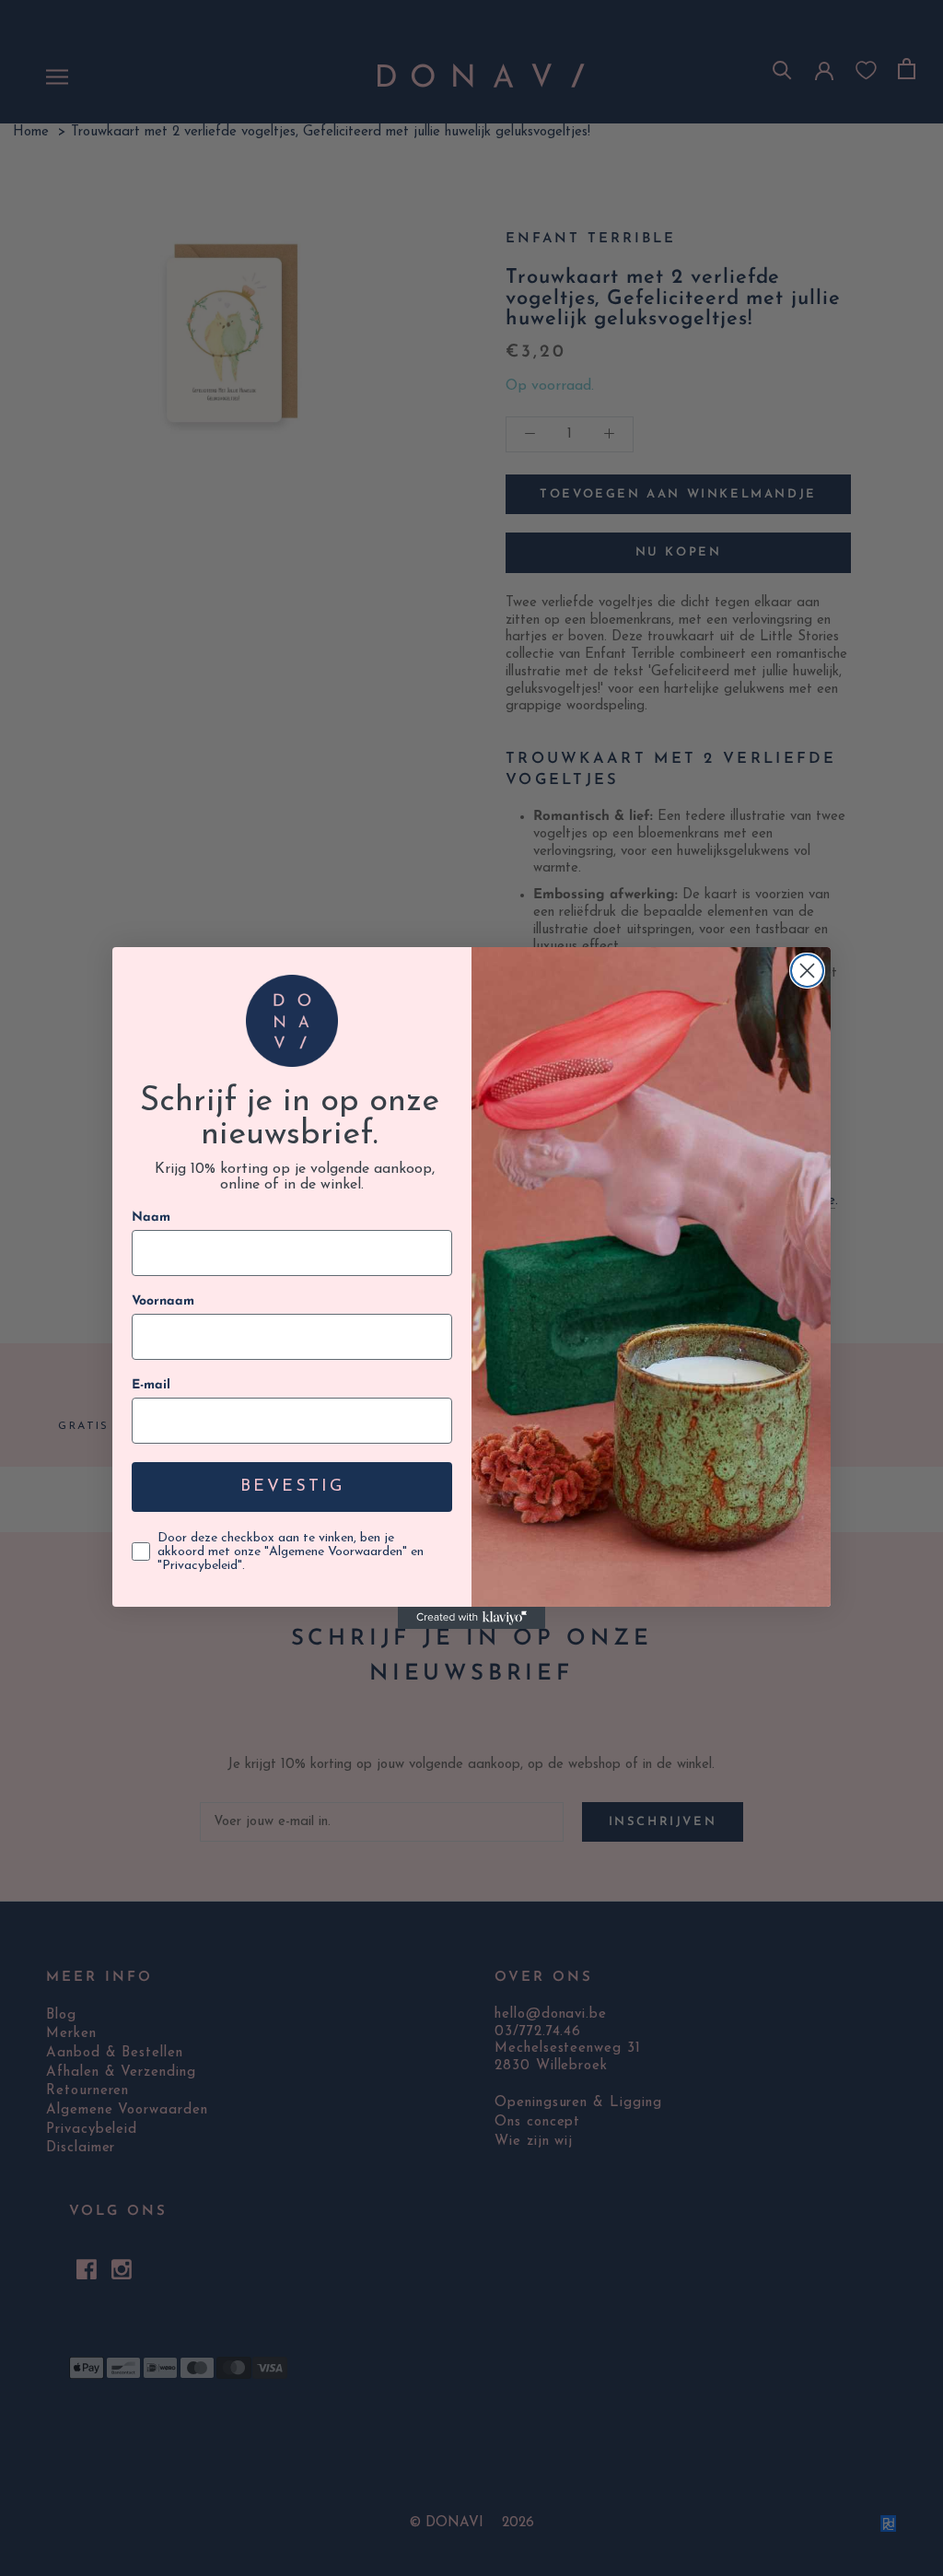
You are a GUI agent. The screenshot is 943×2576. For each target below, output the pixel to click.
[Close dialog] (807, 971)
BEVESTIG (292, 1487)
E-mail (151, 1385)
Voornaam (163, 1301)
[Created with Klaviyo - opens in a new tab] (471, 1618)
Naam (151, 1218)
